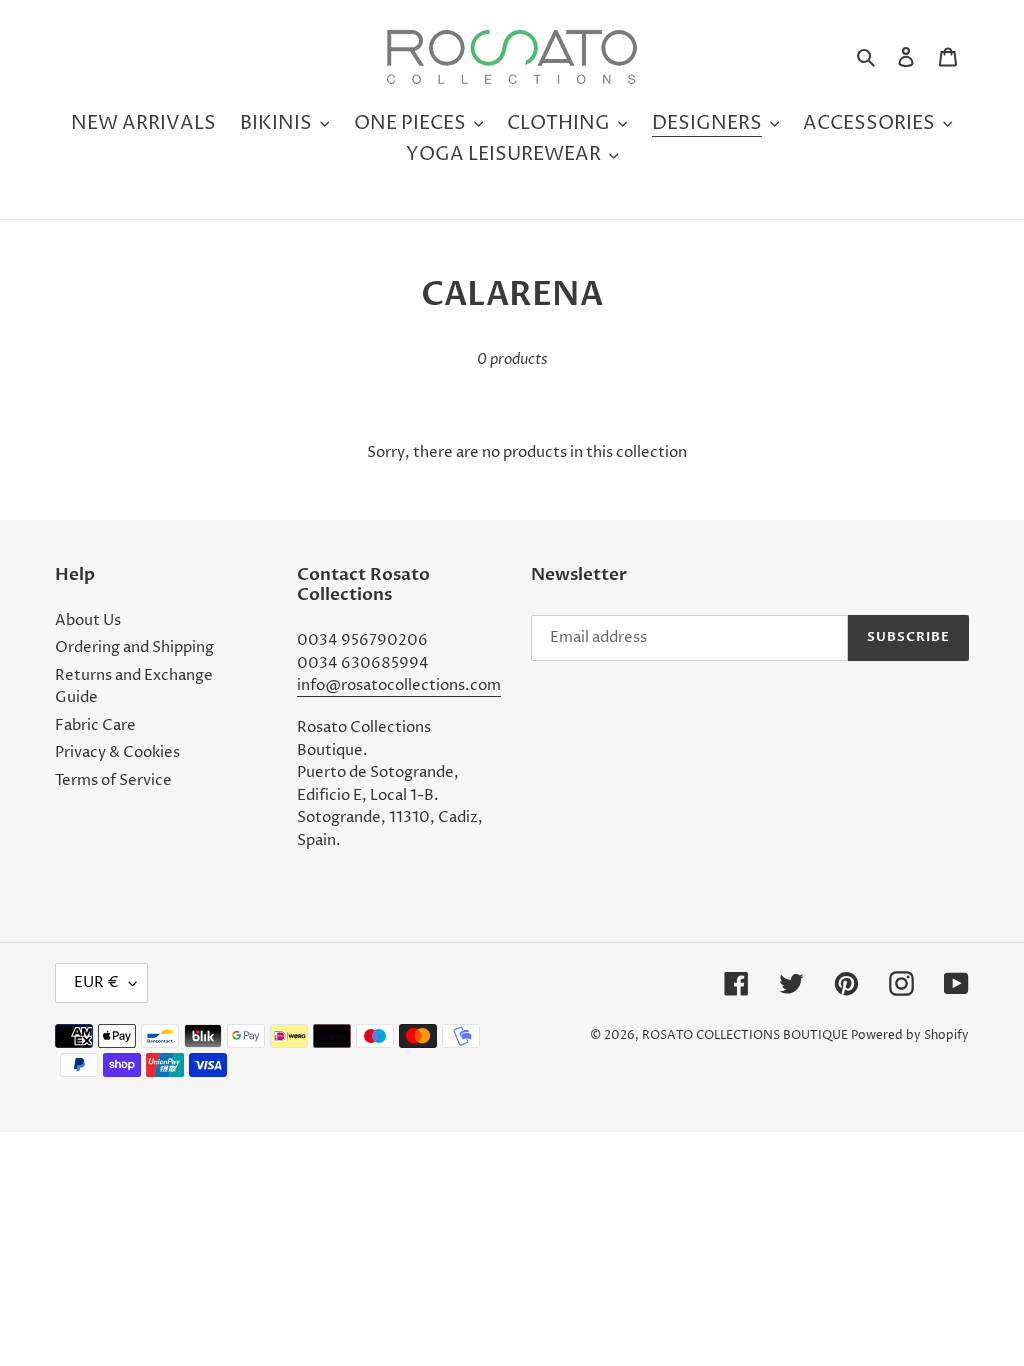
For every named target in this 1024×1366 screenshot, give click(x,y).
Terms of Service (113, 780)
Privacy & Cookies (117, 752)
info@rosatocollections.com (399, 685)
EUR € (96, 982)
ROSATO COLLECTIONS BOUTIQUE (745, 1035)
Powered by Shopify (910, 1035)
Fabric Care (95, 725)
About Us (88, 620)
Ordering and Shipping (134, 647)
